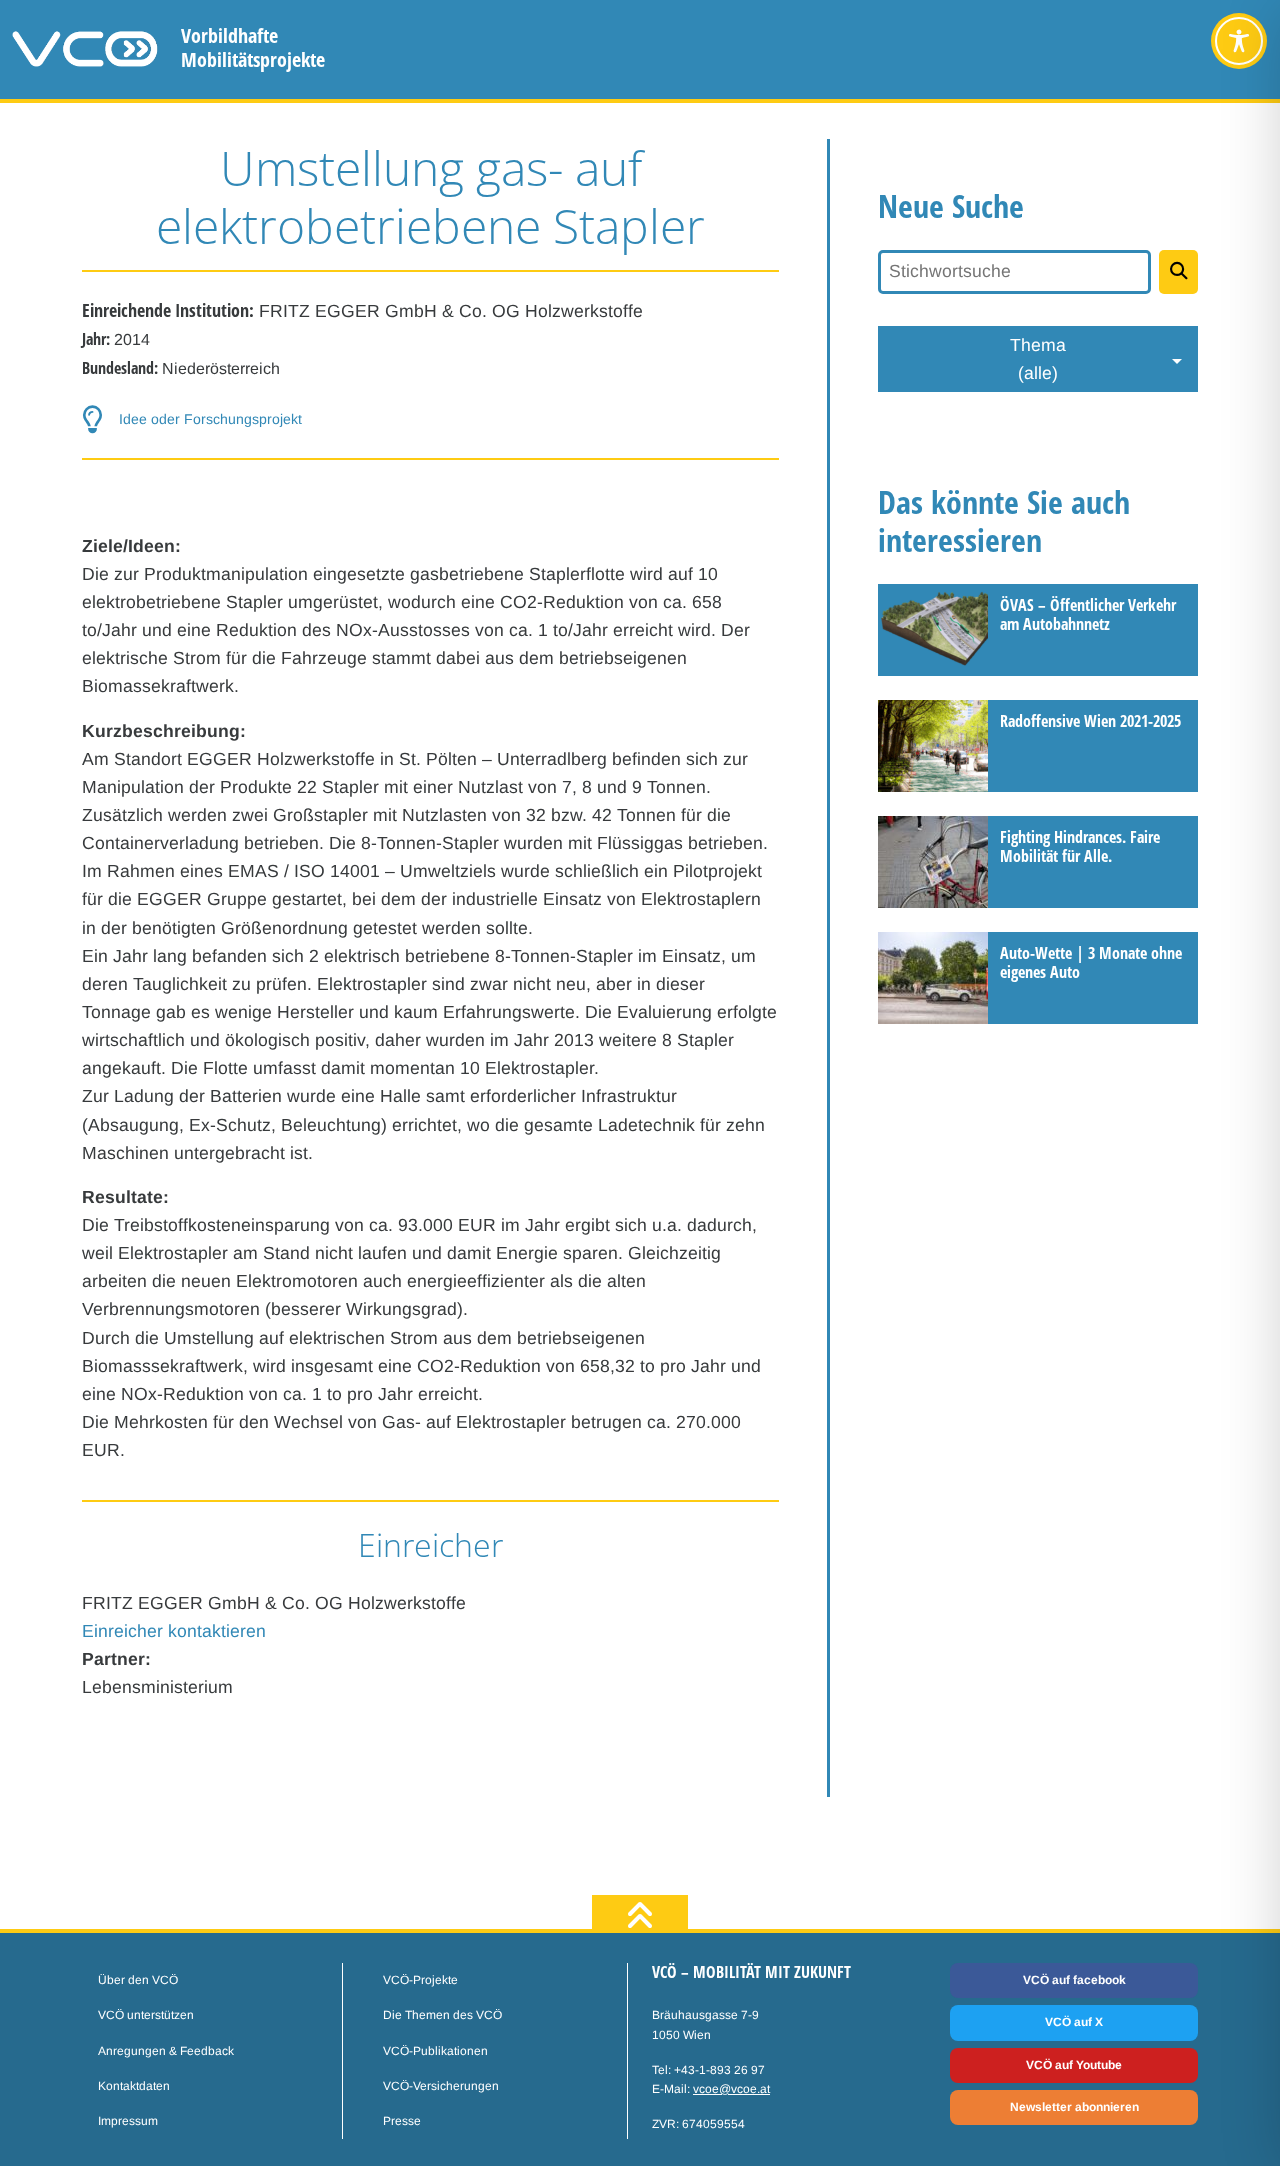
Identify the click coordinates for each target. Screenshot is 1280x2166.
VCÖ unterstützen (146, 2015)
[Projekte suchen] (1178, 272)
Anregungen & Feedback (166, 2051)
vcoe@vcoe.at (731, 2089)
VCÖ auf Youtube (1074, 2065)
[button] (430, 420)
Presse (402, 2121)
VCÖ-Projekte (420, 1980)
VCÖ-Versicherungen (441, 2086)
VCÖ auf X (1074, 2022)
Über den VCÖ (138, 1980)
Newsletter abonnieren (1074, 2107)
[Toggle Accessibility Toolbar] (1239, 41)
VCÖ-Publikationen (435, 2051)
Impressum (128, 2121)
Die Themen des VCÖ (442, 2015)
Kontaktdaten (134, 2086)
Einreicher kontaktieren (174, 1631)
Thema (1038, 359)
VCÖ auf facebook (1074, 1980)
